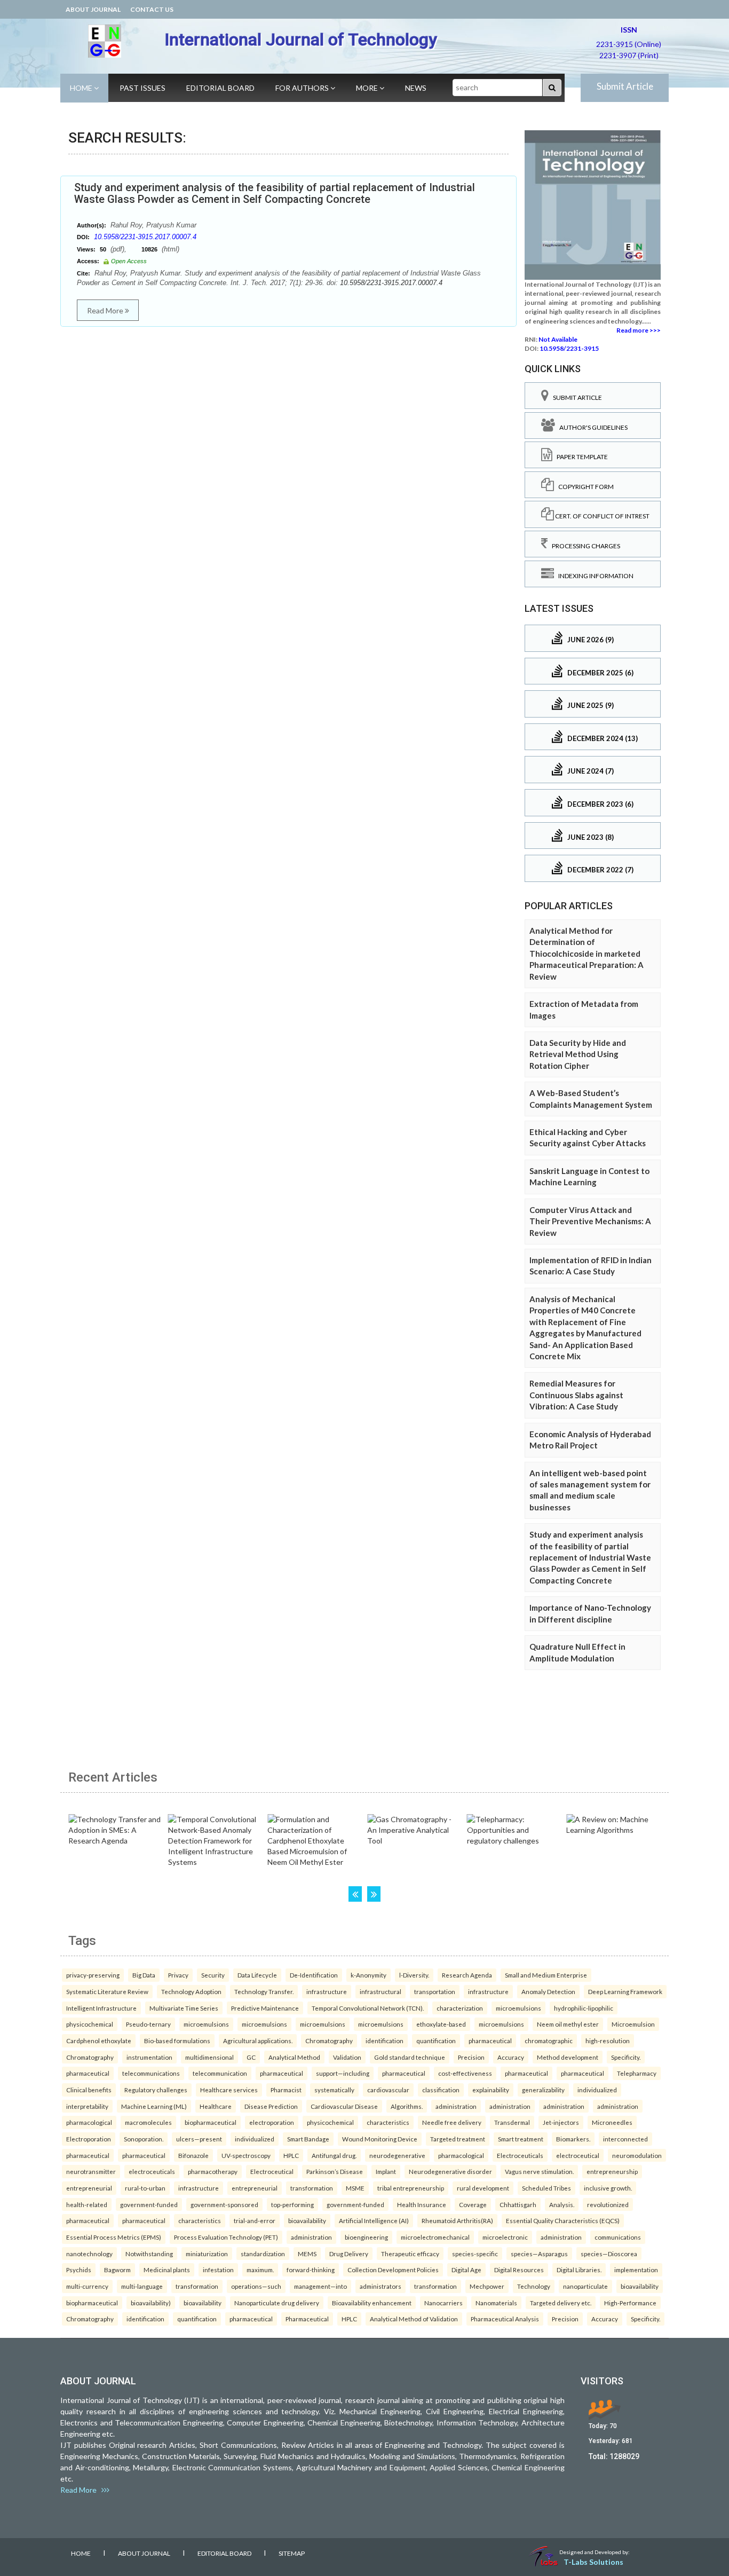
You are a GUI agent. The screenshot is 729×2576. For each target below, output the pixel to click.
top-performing (292, 2204)
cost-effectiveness (465, 2073)
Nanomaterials (496, 2303)
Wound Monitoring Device (380, 2139)
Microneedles (612, 2122)
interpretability (87, 2106)
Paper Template (580, 457)
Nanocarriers (443, 2303)
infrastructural (381, 1991)
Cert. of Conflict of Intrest (602, 516)
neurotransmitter (91, 2171)
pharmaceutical (490, 2041)
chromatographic (549, 2041)
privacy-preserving (93, 1975)
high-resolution (608, 2041)
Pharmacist (286, 2090)
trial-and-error (255, 2220)
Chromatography (329, 2041)
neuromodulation (637, 2155)
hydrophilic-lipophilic (584, 2008)
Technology (534, 2286)
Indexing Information (594, 576)
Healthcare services (229, 2090)
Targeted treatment (458, 2139)
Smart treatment (521, 2139)
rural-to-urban (145, 2188)
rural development (483, 2188)
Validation (347, 2057)
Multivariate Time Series (184, 2008)
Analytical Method (294, 2057)
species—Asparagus (539, 2254)
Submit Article (625, 86)
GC (251, 2057)
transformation (312, 2188)
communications (618, 2237)
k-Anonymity (369, 1975)
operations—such (256, 2286)
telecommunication (220, 2073)
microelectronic (505, 2237)
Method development (568, 2057)
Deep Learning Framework (625, 1991)
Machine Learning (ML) (154, 2106)
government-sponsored (224, 2204)
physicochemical (90, 2024)
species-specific (475, 2254)
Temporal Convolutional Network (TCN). (368, 2008)
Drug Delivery (349, 2254)
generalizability (543, 2090)
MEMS (307, 2254)
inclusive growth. (608, 2188)
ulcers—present (199, 2139)
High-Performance (630, 2303)
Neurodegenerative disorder (450, 2171)
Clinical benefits (89, 2090)
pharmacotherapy (213, 2171)
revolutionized (608, 2204)
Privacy (178, 1975)
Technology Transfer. (264, 1991)
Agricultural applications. (258, 2041)
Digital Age (466, 2270)
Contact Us (152, 9)
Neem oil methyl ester (568, 2024)
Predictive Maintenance (265, 2008)
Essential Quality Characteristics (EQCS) (563, 2220)
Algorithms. (407, 2106)
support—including (343, 2073)
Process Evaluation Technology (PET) (226, 2237)
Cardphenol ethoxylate (99, 2041)
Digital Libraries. (579, 2270)
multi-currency (87, 2286)
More (368, 88)
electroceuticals (152, 2171)
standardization (263, 2254)
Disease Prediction (271, 2106)
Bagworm (117, 2270)
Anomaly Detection (548, 1991)
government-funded (149, 2204)
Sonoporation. (144, 2139)
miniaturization (207, 2254)
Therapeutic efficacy (410, 2254)
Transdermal (512, 2122)
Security (213, 1975)
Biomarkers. (573, 2139)
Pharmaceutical (307, 2319)
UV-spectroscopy (246, 2155)
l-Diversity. (414, 1975)
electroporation (272, 2122)
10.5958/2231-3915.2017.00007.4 (145, 237)
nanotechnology (89, 2254)
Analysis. (562, 2204)
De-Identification (314, 1975)
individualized (597, 2090)
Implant (386, 2171)
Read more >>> (639, 330)
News (416, 88)
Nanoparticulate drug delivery (277, 2303)
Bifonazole (193, 2155)
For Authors (303, 88)
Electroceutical (272, 2171)
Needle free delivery (452, 2122)
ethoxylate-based (441, 2024)
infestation (218, 2270)
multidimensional (209, 2057)
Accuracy (511, 2057)
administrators (381, 2286)
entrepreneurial (89, 2188)
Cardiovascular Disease (344, 2106)
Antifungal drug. (334, 2155)
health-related (87, 2204)
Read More (106, 310)
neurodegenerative (397, 2155)
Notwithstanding (149, 2254)
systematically (334, 2090)
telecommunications (151, 2073)
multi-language (142, 2286)
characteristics (388, 2122)
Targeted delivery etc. (561, 2303)
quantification (436, 2041)
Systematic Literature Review (107, 1991)
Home (82, 88)
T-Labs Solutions (593, 2562)
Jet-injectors (561, 2122)
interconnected (625, 2139)
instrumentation (149, 2057)
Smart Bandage (308, 2139)
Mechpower (487, 2286)
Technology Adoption (191, 1991)
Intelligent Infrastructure (101, 2008)
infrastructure (327, 1991)
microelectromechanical (435, 2237)
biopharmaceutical (211, 2122)
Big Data (144, 1975)
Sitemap (292, 2553)
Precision (471, 2057)
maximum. (260, 2270)
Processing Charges (584, 546)
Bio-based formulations (177, 2041)
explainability (491, 2090)
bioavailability (307, 2220)
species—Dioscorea (609, 2254)
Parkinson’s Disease (335, 2171)
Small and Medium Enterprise (546, 1975)
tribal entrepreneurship (411, 2188)
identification (385, 2041)
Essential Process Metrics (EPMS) (114, 2237)
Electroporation (89, 2139)
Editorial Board (220, 88)
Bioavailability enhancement (372, 2303)
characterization (460, 2008)
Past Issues (142, 88)
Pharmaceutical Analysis (505, 2319)
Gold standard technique (410, 2057)
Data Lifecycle (257, 1975)
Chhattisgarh (518, 2204)
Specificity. (626, 2057)
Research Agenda (467, 1975)
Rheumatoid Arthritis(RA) (457, 2220)
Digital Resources (519, 2270)
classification (441, 2090)
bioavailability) (151, 2303)
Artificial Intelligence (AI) (374, 2220)
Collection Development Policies (393, 2270)
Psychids (79, 2270)
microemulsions (518, 2008)
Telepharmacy (637, 2073)
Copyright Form (584, 487)
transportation (435, 1991)
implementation (636, 2270)
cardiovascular (388, 2090)
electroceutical (578, 2155)
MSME (355, 2188)
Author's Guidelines (591, 427)
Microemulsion (633, 2024)
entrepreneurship (612, 2171)
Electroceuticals (520, 2155)
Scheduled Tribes (546, 2188)
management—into (320, 2286)
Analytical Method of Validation (414, 2319)
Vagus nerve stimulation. (539, 2171)
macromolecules (148, 2122)
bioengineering (366, 2237)
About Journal (93, 9)
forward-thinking (311, 2270)
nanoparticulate (585, 2286)
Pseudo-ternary (148, 2024)
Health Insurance (422, 2204)
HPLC (291, 2155)
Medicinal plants (167, 2270)
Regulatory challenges (156, 2090)
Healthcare (216, 2106)
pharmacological (89, 2122)
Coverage (473, 2204)
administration (456, 2106)
